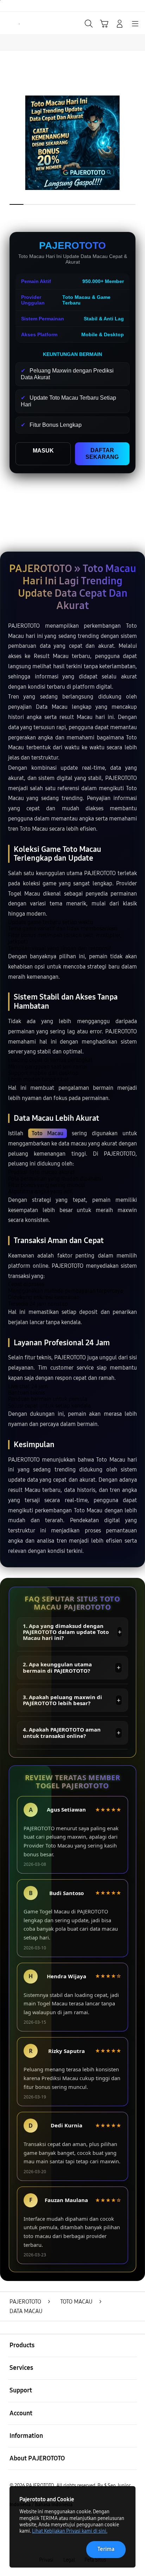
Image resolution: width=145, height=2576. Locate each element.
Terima (106, 2549)
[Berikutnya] (137, 143)
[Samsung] (21, 23)
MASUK (43, 451)
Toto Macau (48, 1133)
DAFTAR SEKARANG (102, 453)
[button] (104, 24)
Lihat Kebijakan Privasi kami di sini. (70, 2531)
